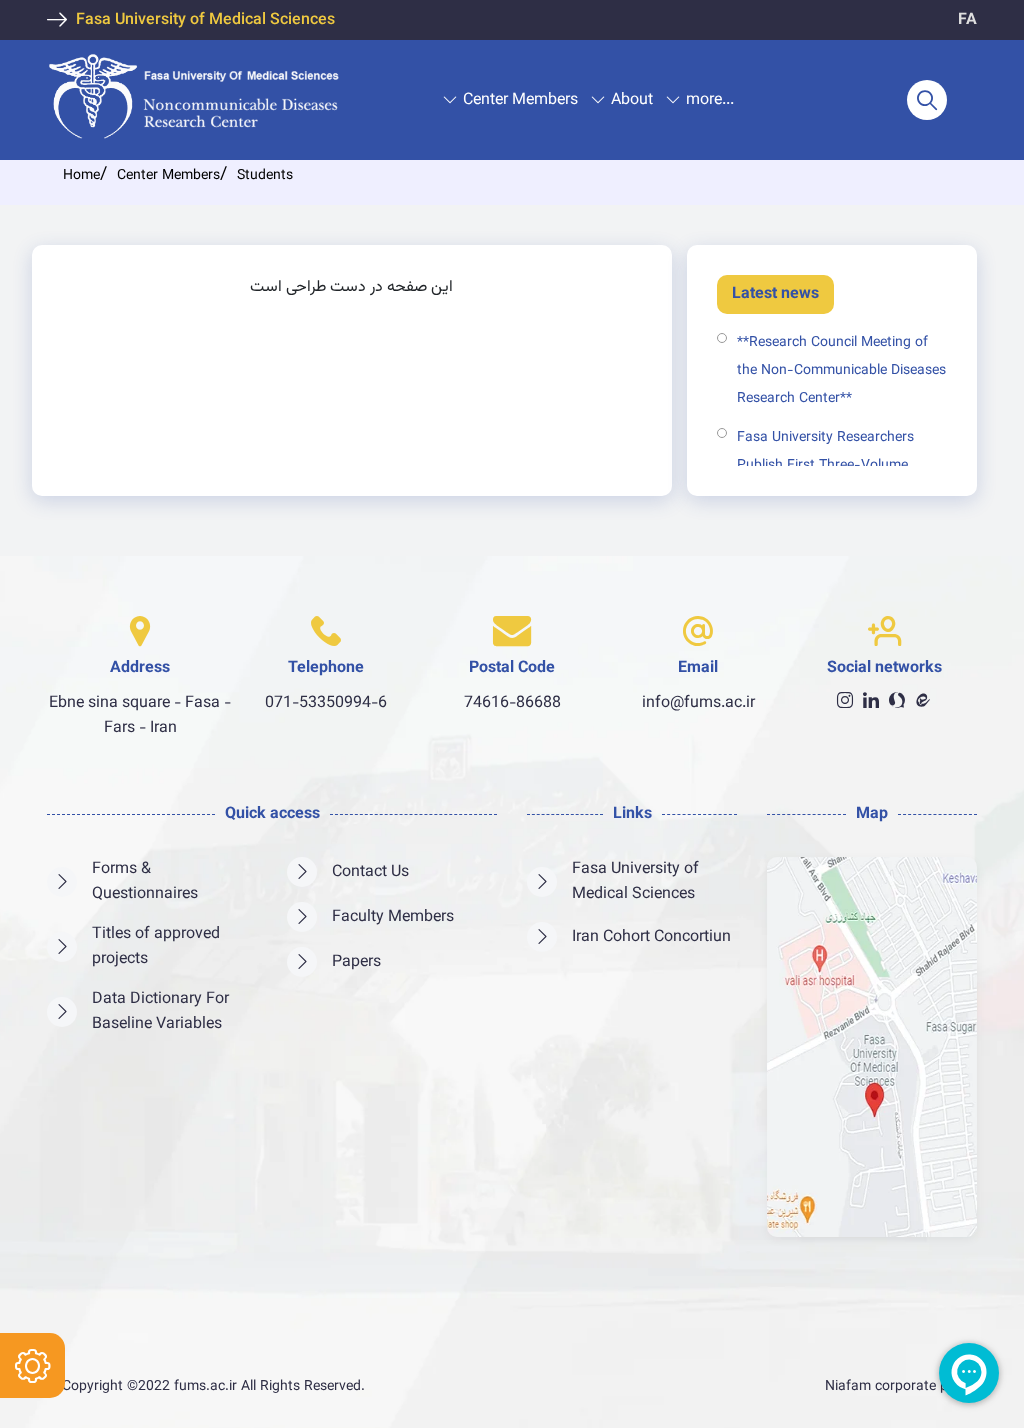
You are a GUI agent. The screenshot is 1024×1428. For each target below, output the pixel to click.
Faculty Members (393, 917)
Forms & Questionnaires (145, 882)
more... (710, 100)
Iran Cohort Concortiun (651, 937)
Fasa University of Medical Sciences (205, 20)
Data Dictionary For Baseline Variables (160, 1012)
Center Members (520, 100)
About (632, 100)
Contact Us (370, 872)
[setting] (32, 1365)
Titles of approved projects (156, 947)
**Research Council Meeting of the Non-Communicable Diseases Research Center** (841, 371)
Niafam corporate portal (901, 1387)
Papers (356, 962)
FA (967, 20)
